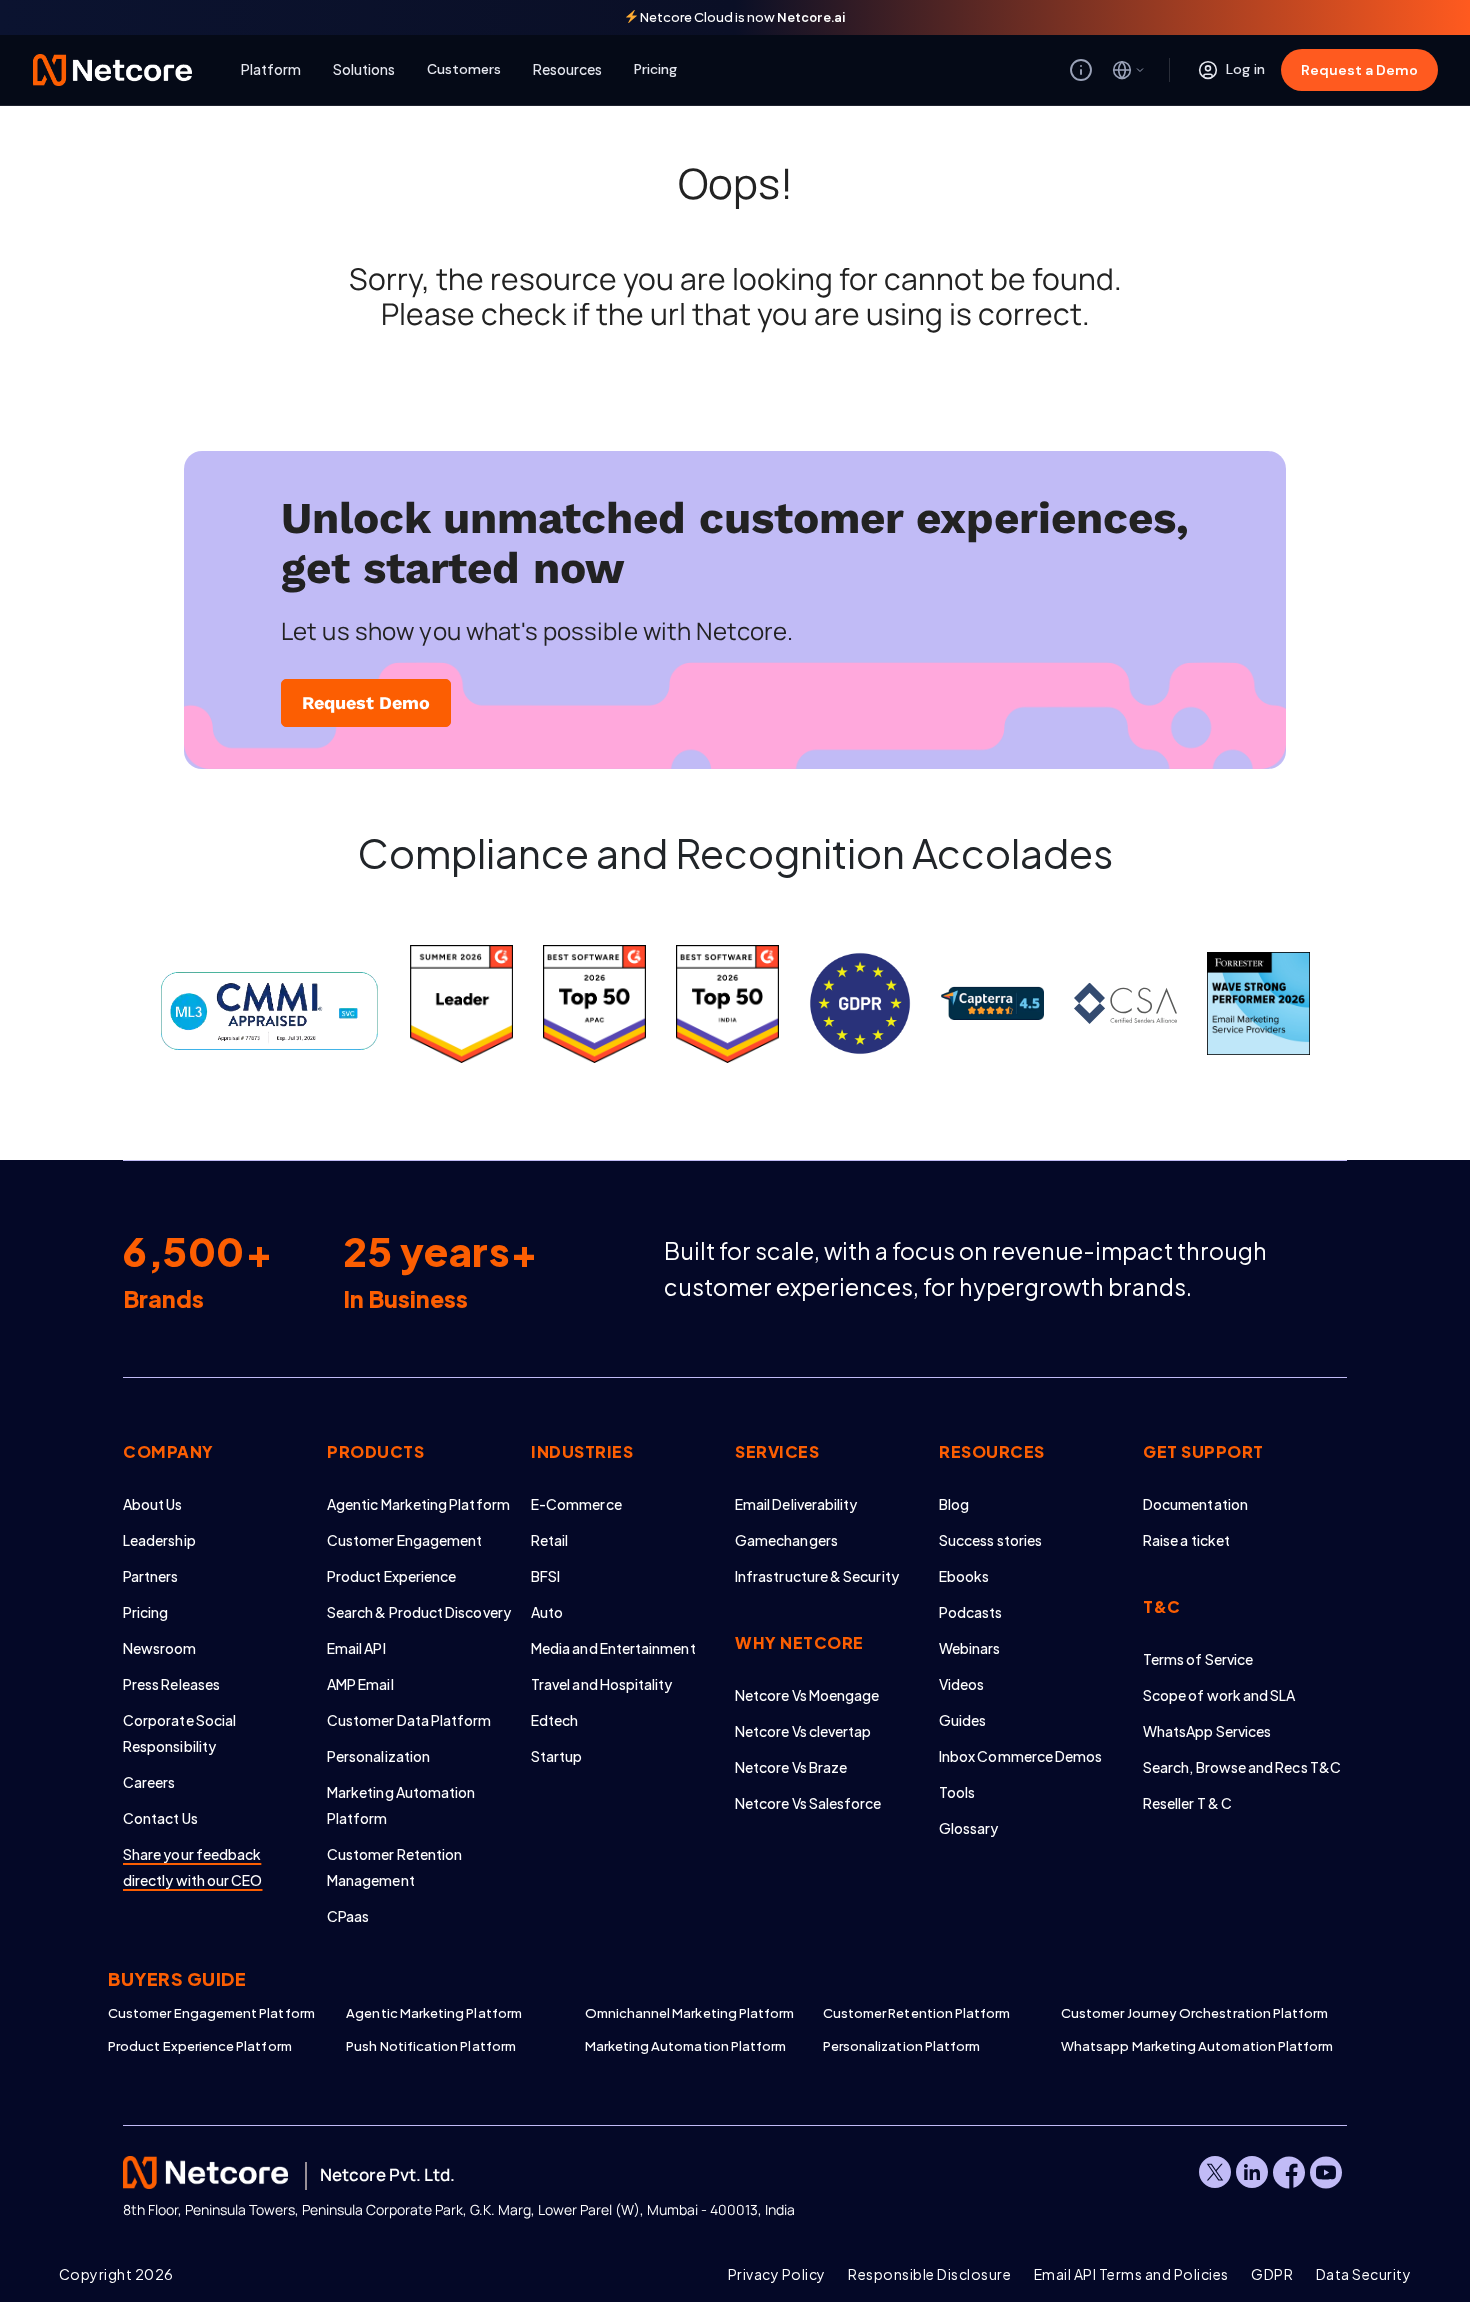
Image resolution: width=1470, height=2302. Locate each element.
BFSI (545, 1576)
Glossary (969, 1828)
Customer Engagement (404, 1540)
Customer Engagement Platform (211, 2013)
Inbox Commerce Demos (1020, 1756)
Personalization (378, 1756)
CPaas (348, 1916)
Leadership (159, 1540)
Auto (547, 1612)
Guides (962, 1720)
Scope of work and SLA (1219, 1695)
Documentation (1195, 1504)
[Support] (1081, 70)
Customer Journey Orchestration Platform (1180, 2013)
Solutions (364, 69)
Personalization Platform (902, 2046)
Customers (464, 69)
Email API (356, 1648)
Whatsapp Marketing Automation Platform (1180, 2046)
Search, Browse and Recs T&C (1242, 1767)
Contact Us (160, 1818)
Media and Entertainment (613, 1648)
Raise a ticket (1186, 1540)
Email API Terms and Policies (1131, 2274)
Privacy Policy (777, 2274)
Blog (954, 1504)
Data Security (1364, 2274)
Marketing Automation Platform (686, 2046)
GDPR (1272, 2274)
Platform (271, 69)
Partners (151, 1576)
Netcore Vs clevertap (803, 1731)
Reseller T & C (1187, 1803)
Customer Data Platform (409, 1720)
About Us (153, 1504)
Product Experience (391, 1576)
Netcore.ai (811, 17)
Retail (549, 1540)
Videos (961, 1684)
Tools (957, 1792)
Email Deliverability (796, 1504)
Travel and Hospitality (602, 1684)
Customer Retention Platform (917, 2013)
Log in (1245, 69)
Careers (149, 1782)
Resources (567, 69)
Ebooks (964, 1576)
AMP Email (360, 1684)
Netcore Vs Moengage (807, 1695)
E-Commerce (576, 1504)
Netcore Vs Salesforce (808, 1803)
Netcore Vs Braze (791, 1767)
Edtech (554, 1720)
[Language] (1129, 70)
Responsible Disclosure (929, 2274)
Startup (557, 1756)
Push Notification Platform (431, 2046)
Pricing (655, 69)
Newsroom (160, 1648)
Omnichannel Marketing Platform (690, 2013)
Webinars (970, 1648)
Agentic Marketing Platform (418, 1504)
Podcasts (971, 1612)
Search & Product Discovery (419, 1612)
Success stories (990, 1540)
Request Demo (366, 702)
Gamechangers (786, 1540)
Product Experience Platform (200, 2046)
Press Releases (171, 1684)
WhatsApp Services (1207, 1731)
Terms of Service (1198, 1659)
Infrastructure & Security (817, 1576)
